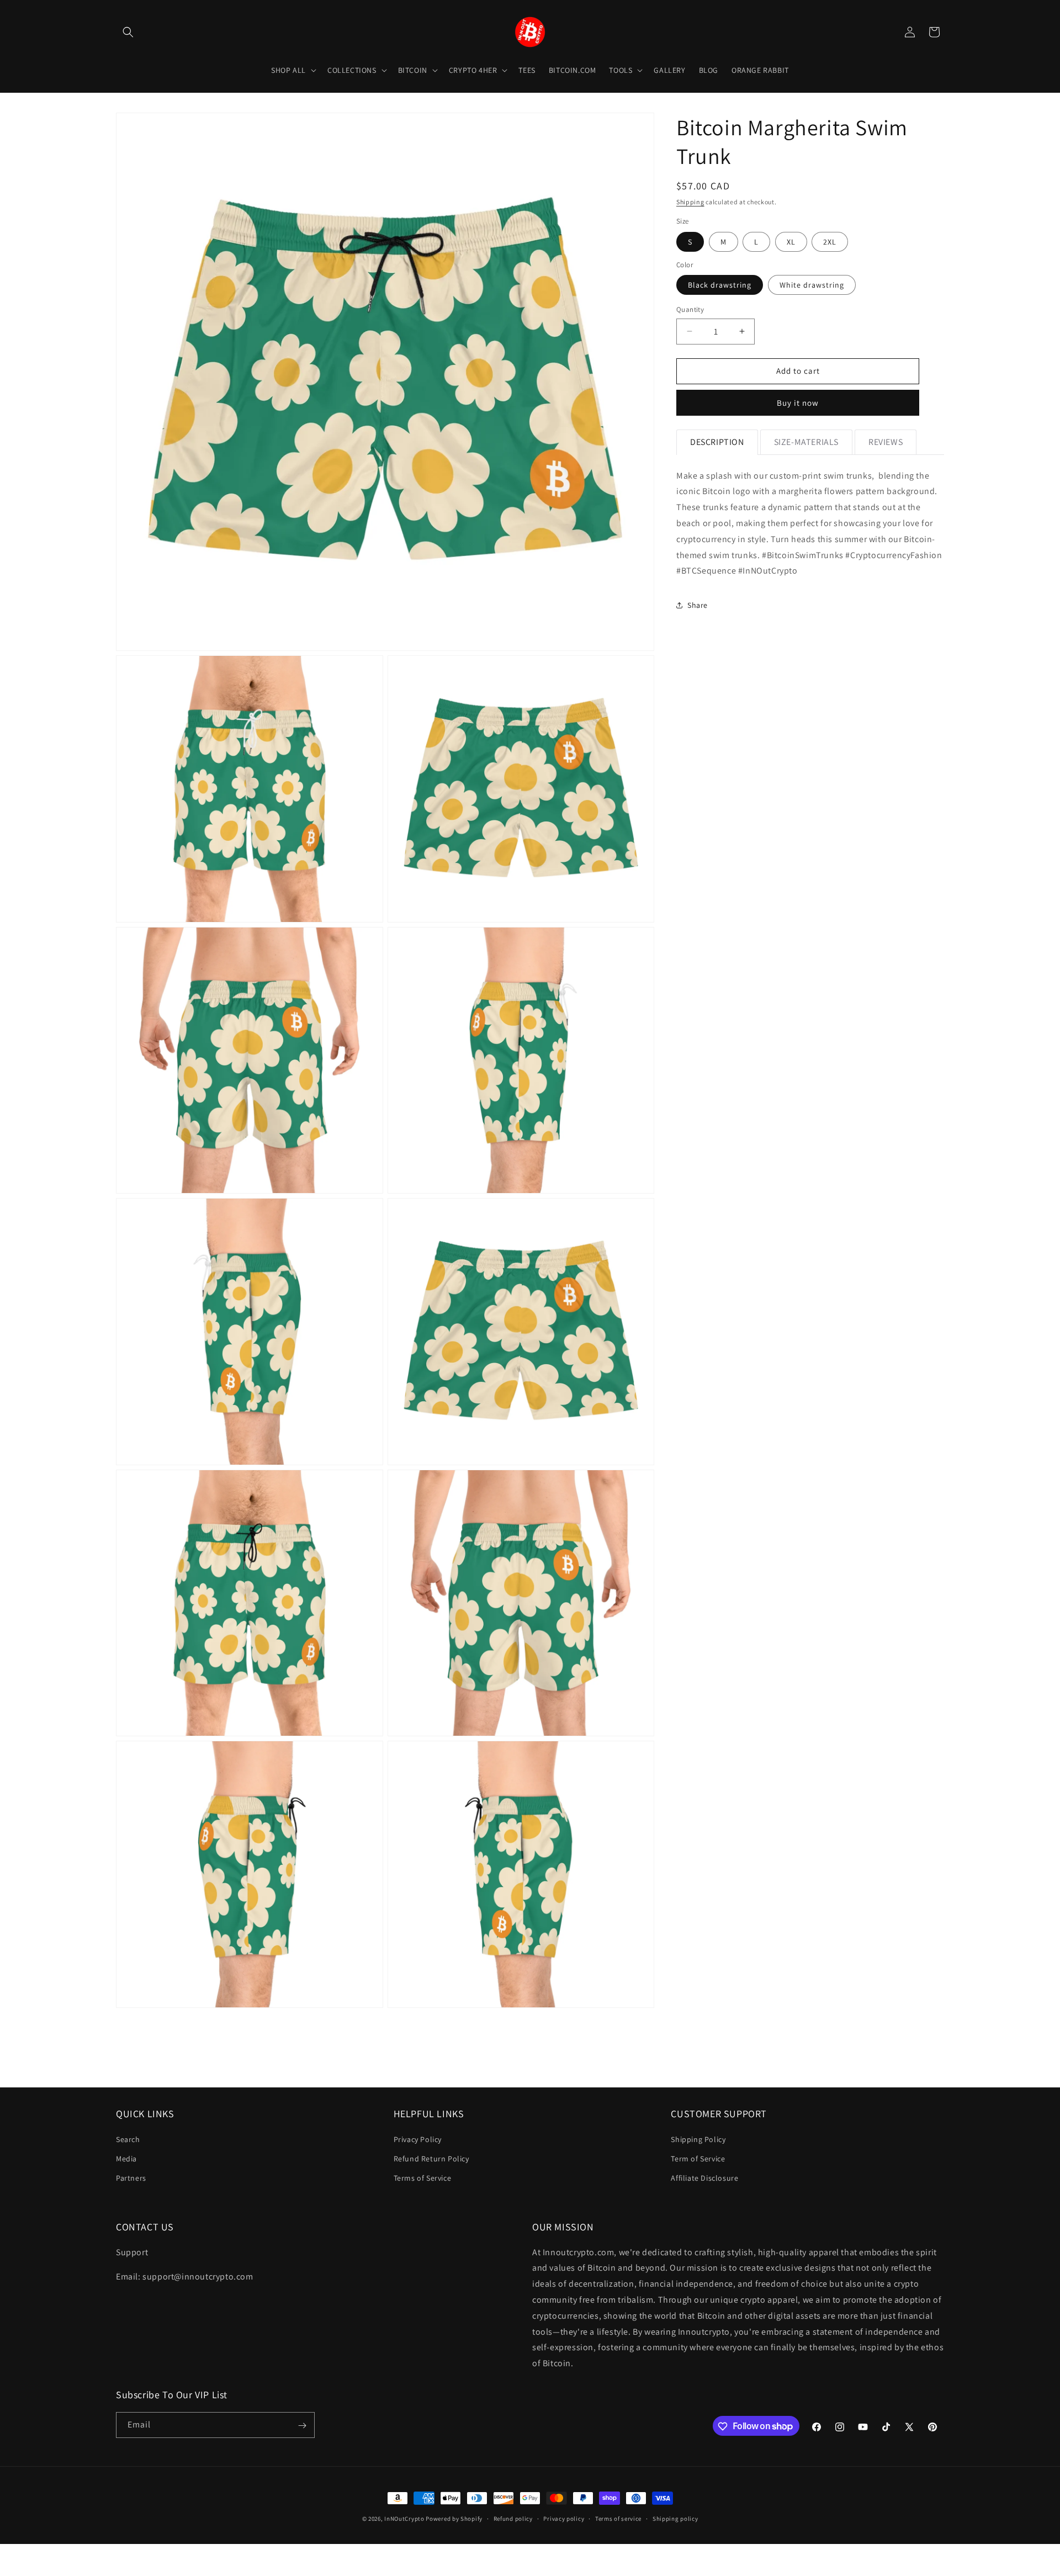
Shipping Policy (698, 2139)
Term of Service (698, 2158)
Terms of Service (423, 2177)
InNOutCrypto (404, 2519)
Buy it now (798, 403)
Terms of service (618, 2518)
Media (126, 2158)
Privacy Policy (418, 2139)
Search (128, 2139)
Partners (131, 2177)
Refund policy (513, 2518)
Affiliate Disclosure (704, 2177)
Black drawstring (720, 285)
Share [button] (698, 605)
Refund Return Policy (431, 2158)
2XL (830, 242)
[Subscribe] (302, 2426)
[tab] (717, 442)
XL (791, 242)
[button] (128, 32)
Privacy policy (564, 2518)
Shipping (690, 202)
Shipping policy (675, 2518)
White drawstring (812, 285)
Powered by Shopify (454, 2519)
